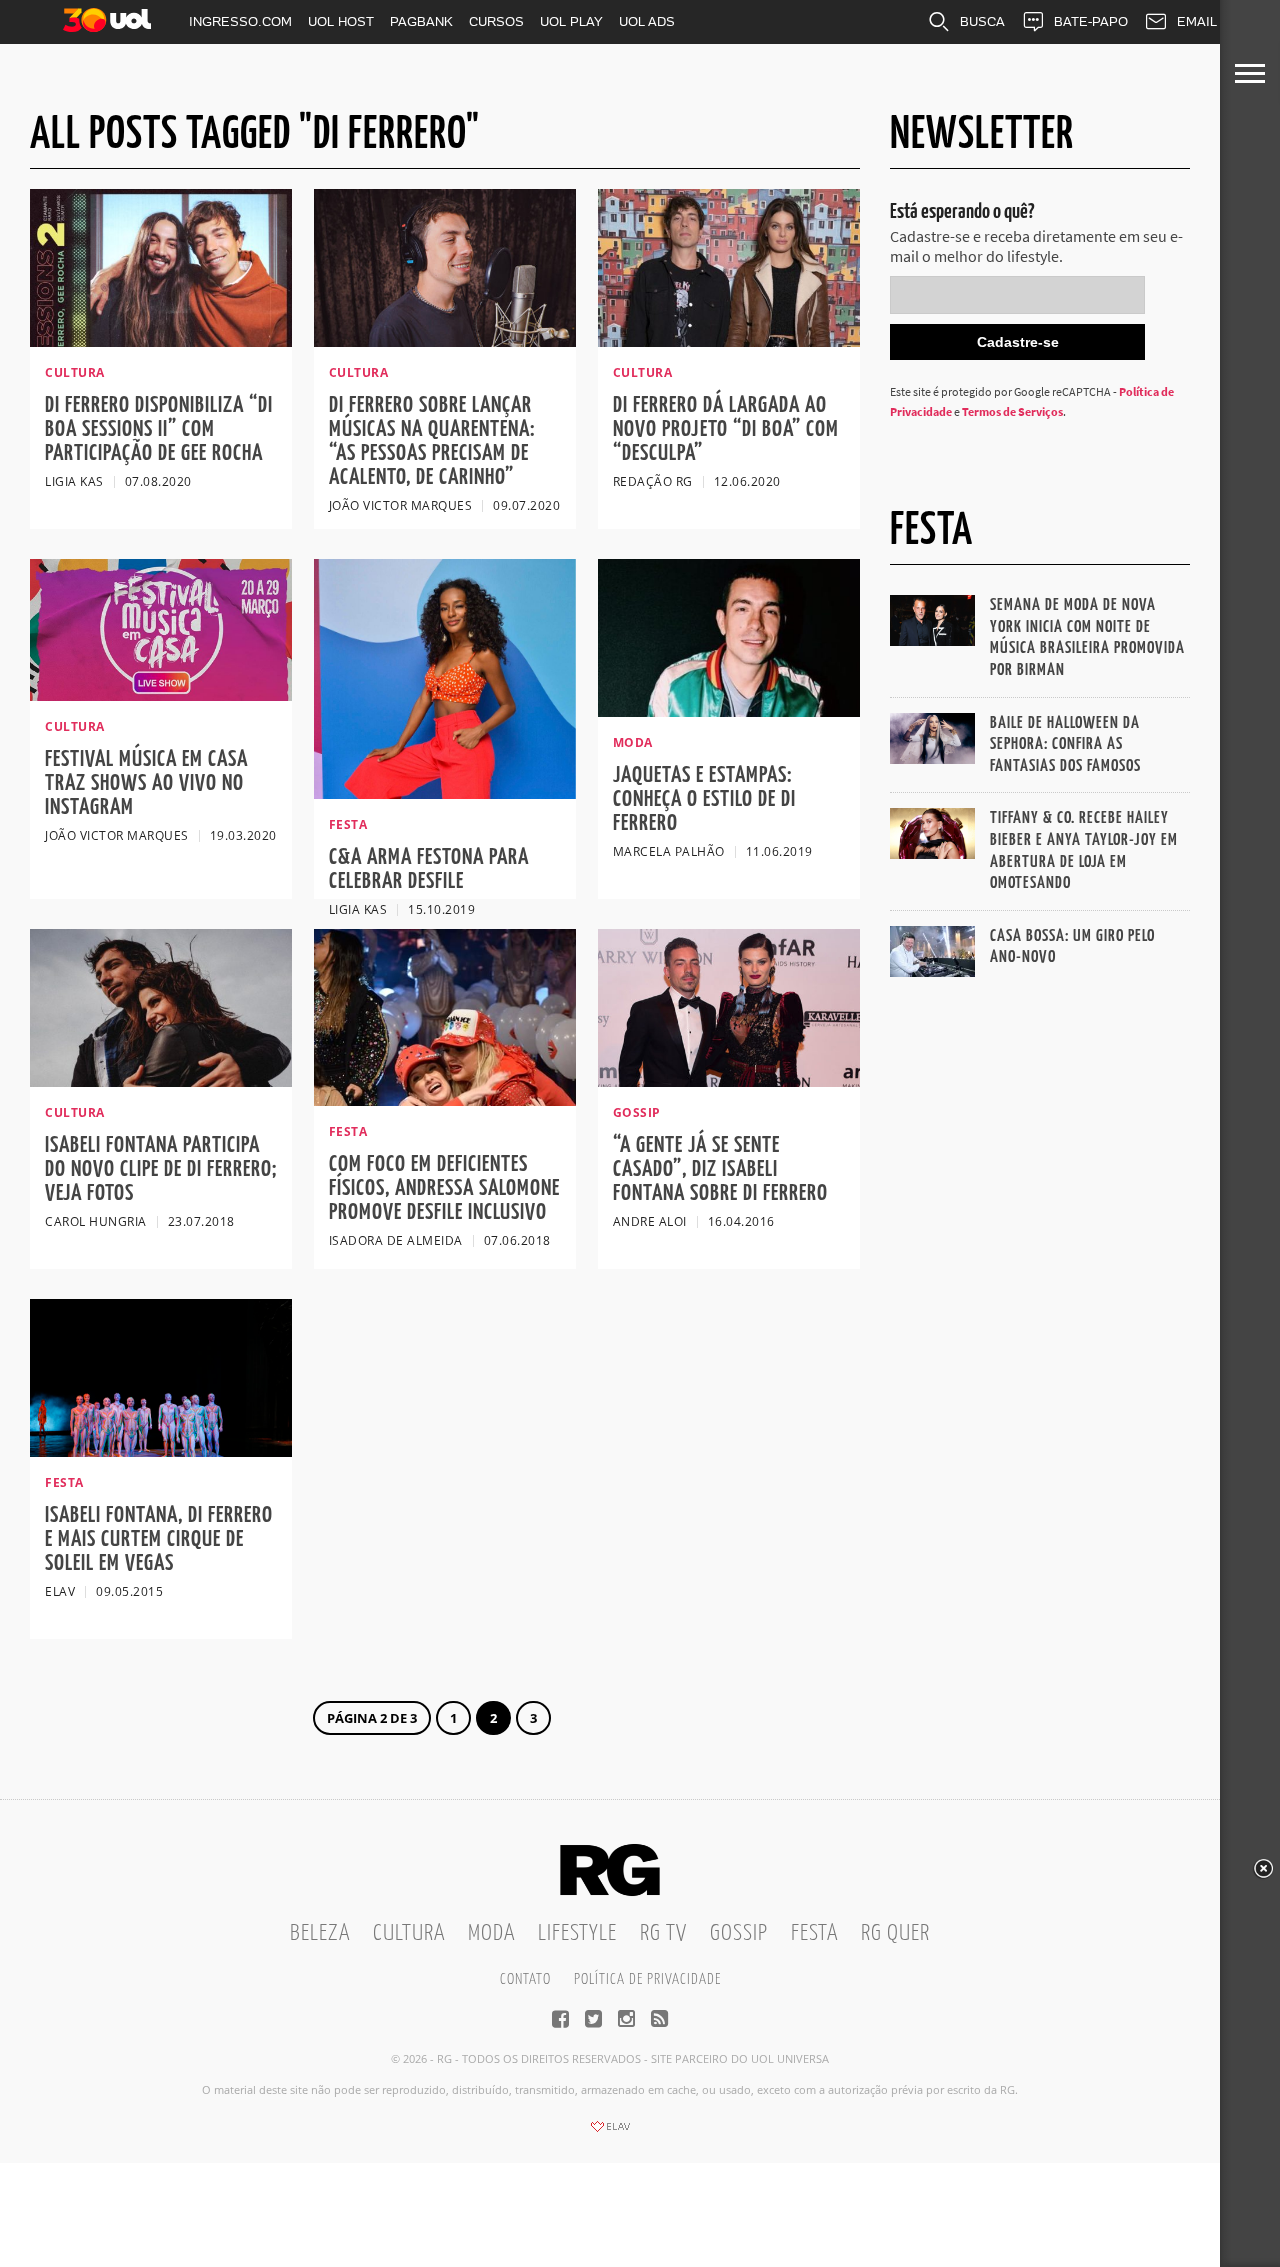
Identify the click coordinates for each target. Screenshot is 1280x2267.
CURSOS (496, 21)
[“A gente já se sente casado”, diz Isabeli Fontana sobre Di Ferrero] (729, 1081)
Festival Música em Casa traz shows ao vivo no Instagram (146, 783)
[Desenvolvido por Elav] (610, 2133)
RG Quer (895, 1933)
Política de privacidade (647, 1979)
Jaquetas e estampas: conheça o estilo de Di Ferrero (704, 799)
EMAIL (1197, 21)
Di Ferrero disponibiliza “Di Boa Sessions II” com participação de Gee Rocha (159, 429)
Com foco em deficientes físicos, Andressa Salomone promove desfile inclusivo (444, 1188)
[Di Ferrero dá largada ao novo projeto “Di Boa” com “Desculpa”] (729, 341)
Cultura (409, 1933)
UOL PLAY (571, 21)
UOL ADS (647, 21)
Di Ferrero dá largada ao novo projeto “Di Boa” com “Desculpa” (726, 429)
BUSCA (982, 21)
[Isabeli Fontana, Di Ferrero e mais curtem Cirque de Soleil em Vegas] (161, 1451)
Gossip (739, 1933)
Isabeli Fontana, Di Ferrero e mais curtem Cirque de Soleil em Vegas (159, 1539)
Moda (491, 1933)
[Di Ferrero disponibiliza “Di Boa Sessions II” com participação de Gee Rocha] (161, 341)
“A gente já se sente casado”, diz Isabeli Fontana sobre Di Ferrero (720, 1169)
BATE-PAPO (1091, 21)
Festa (814, 1933)
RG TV (663, 1933)
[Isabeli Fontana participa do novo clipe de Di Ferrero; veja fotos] (161, 1081)
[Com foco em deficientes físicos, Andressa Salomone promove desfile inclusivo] (445, 1100)
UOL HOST (341, 21)
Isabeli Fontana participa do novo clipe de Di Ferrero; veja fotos (161, 1169)
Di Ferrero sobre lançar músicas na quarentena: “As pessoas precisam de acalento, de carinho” (432, 441)
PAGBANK (421, 21)
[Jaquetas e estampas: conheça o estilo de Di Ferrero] (729, 711)
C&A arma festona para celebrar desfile (429, 869)
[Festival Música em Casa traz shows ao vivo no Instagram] (161, 695)
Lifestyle (577, 1933)
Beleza (320, 1933)
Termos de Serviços (1012, 411)
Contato (525, 1979)
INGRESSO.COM (240, 21)
